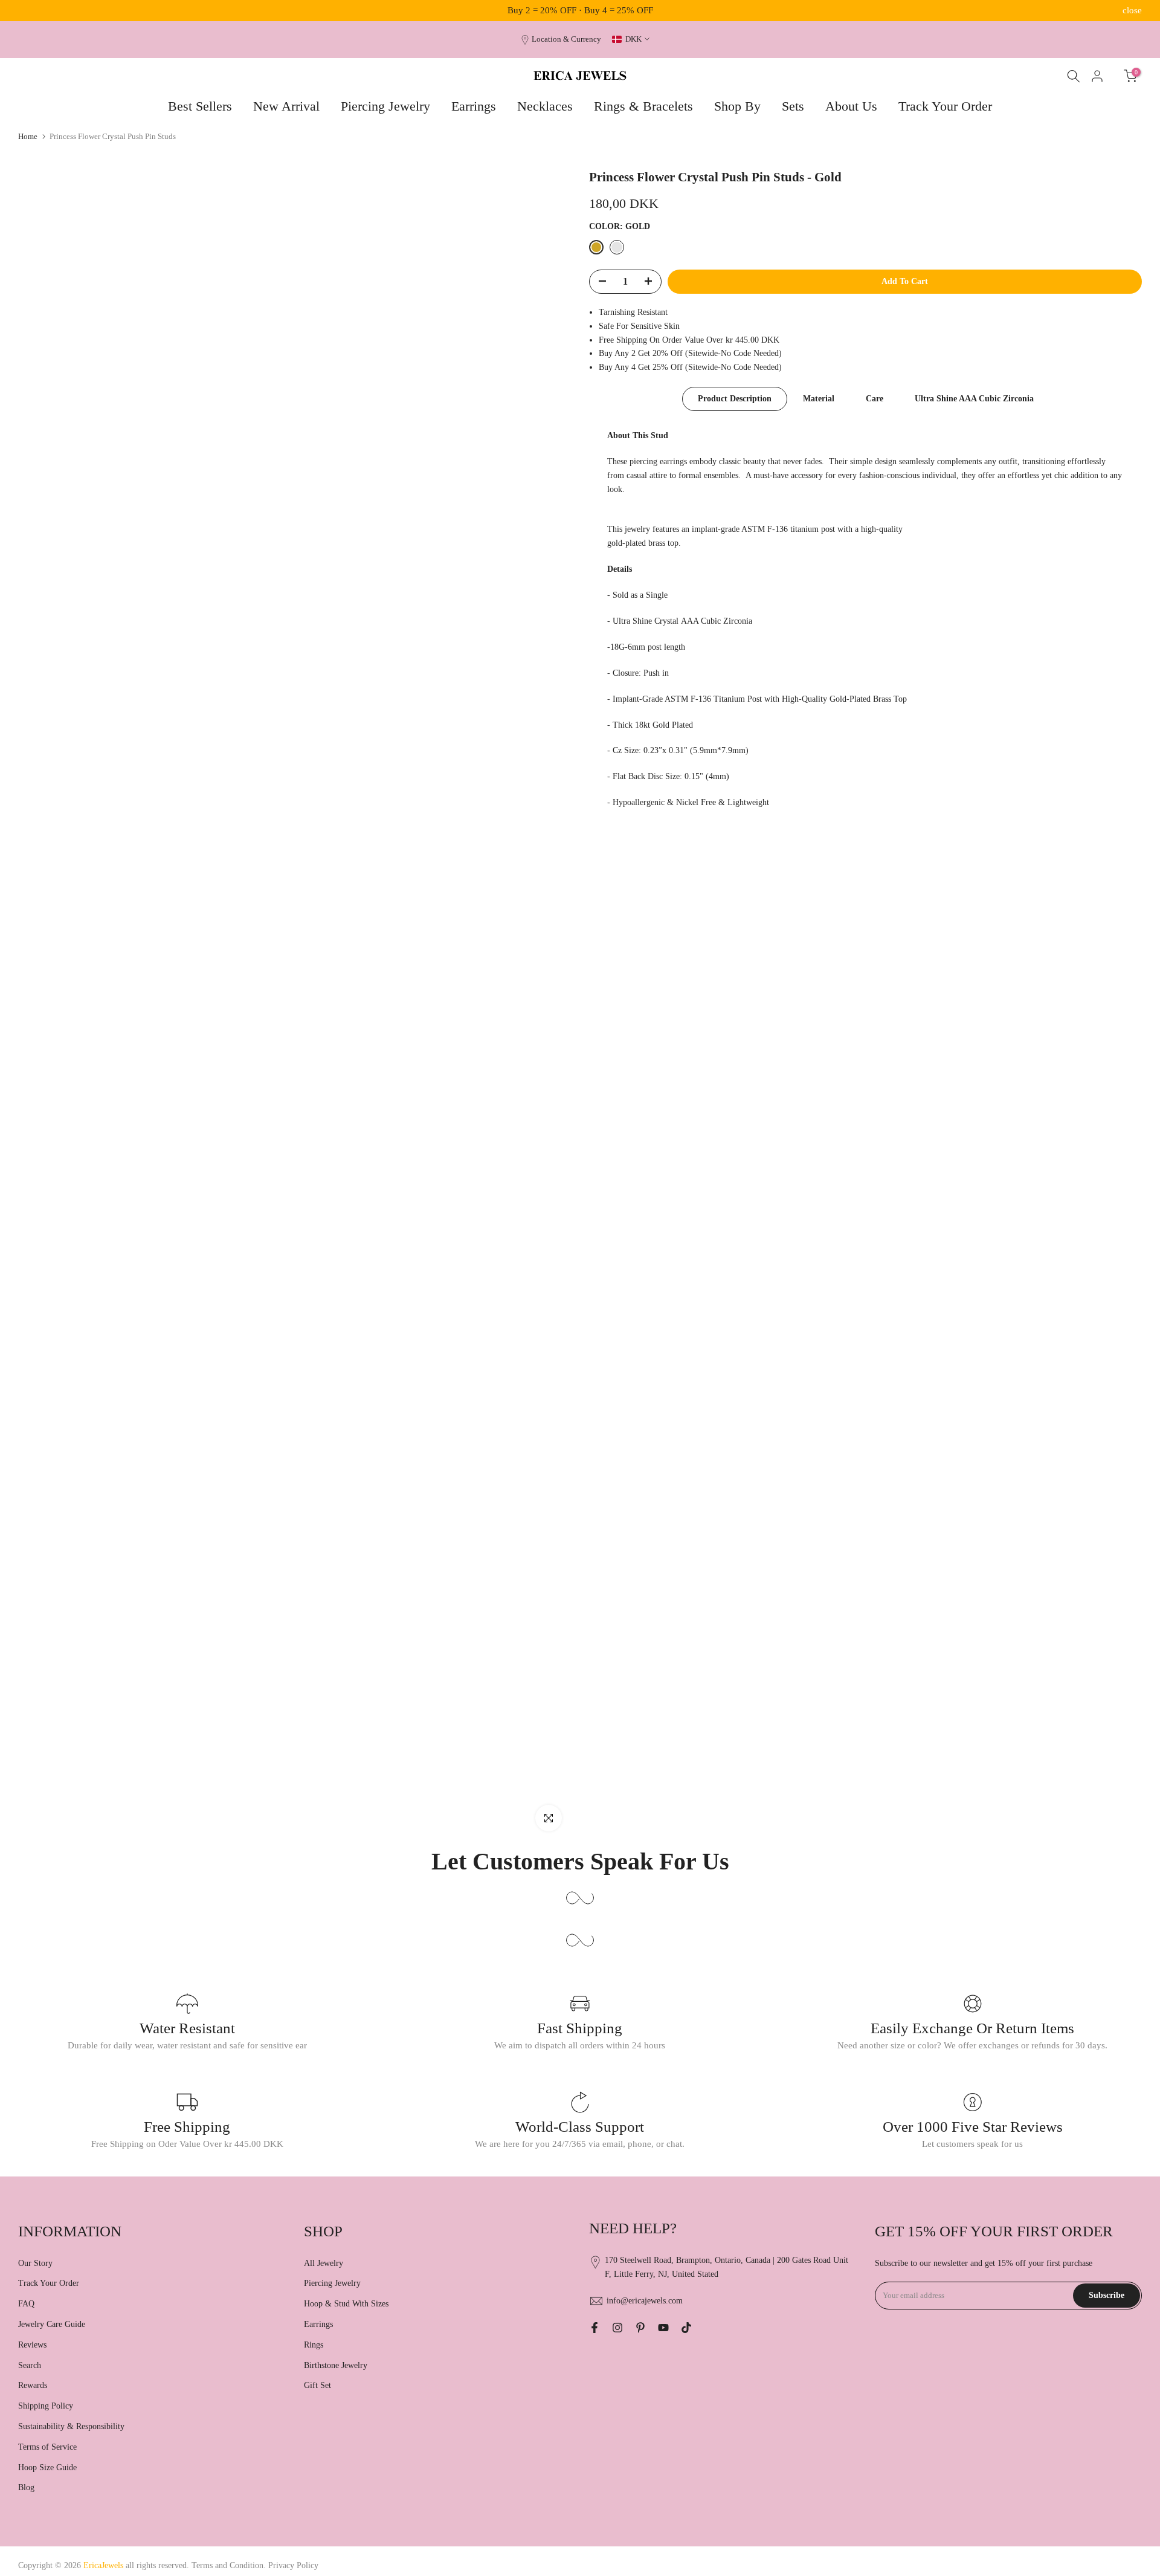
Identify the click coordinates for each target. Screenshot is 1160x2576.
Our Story (35, 2263)
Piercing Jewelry (385, 106)
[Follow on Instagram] (617, 2328)
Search (30, 2365)
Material (819, 399)
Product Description (735, 399)
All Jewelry (324, 2263)
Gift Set (317, 2385)
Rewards (33, 2385)
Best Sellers (200, 106)
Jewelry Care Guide (52, 2324)
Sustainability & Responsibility (71, 2426)
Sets (793, 106)
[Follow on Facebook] (594, 2328)
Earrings (474, 106)
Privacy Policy (293, 2565)
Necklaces (545, 106)
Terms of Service (47, 2447)
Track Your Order (945, 106)
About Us (851, 106)
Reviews (32, 2345)
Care (875, 399)
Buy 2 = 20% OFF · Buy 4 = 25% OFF (580, 10)
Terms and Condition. (230, 2565)
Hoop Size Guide (47, 2468)
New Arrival (286, 106)
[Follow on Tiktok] (686, 2328)
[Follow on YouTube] (663, 2328)
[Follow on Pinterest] (640, 2328)
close (28, 11)
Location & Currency (566, 39)
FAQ (26, 2304)
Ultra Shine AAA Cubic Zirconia (974, 399)
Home (28, 136)
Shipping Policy (46, 2406)
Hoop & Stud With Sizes (346, 2304)
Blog (26, 2487)
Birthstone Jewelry (336, 2365)
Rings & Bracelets (643, 106)
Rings (314, 2345)
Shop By (737, 106)
